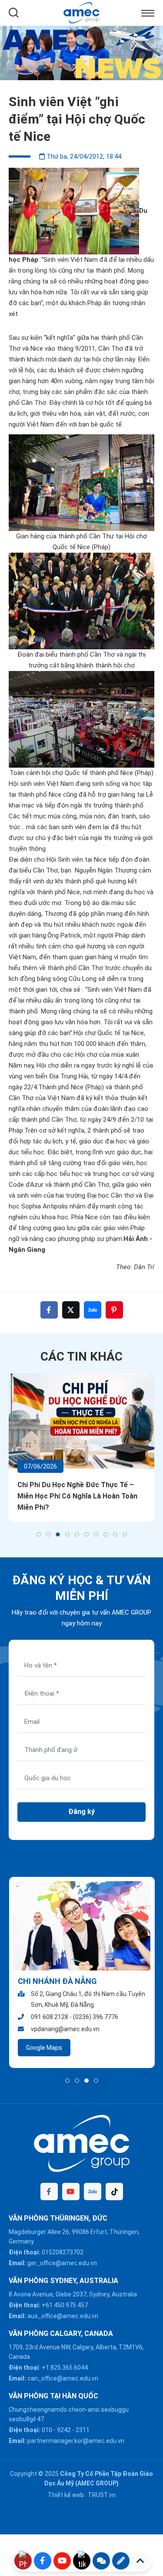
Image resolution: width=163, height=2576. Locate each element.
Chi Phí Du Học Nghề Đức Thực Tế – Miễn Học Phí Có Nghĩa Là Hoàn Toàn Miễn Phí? (77, 1496)
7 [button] (96, 1534)
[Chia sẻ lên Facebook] (49, 1310)
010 (47, 2430)
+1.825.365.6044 (65, 2368)
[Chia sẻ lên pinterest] (114, 1310)
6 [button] (86, 1534)
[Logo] (81, 12)
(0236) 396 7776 (95, 2017)
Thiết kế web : (67, 2495)
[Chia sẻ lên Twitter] (71, 1310)
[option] (81, 53)
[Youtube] (71, 2192)
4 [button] (67, 1534)
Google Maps (44, 2048)
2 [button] (48, 1534)
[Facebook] (49, 2192)
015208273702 (63, 2252)
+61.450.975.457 (65, 2305)
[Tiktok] (114, 2192)
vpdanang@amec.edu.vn (65, 2029)
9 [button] (115, 1534)
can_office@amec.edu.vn (63, 2378)
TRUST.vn (102, 2495)
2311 (83, 2430)
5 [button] (77, 1534)
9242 (64, 2430)
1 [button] (39, 1534)
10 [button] (125, 1534)
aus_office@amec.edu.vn (63, 2316)
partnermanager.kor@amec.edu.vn (76, 2441)
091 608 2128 (49, 2017)
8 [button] (106, 1534)
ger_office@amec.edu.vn (62, 2263)
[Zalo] (93, 2192)
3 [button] (58, 1534)
